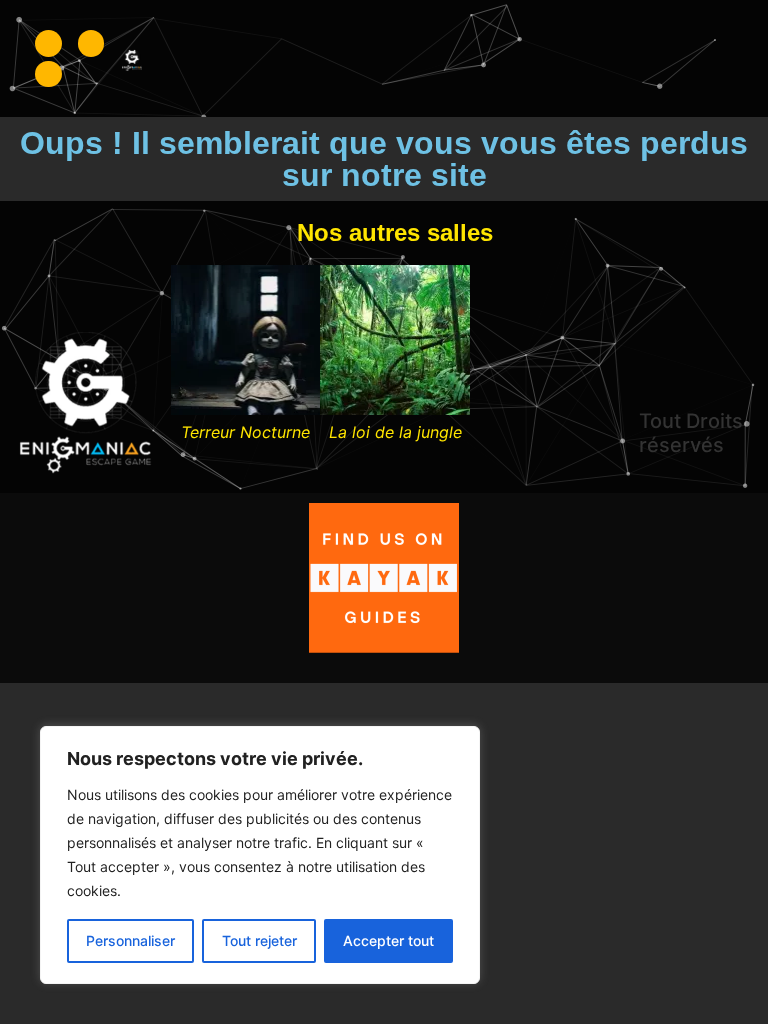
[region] (260, 855)
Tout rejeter (259, 940)
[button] (188, 354)
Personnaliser (130, 940)
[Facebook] (48, 43)
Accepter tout (388, 940)
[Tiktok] (48, 74)
